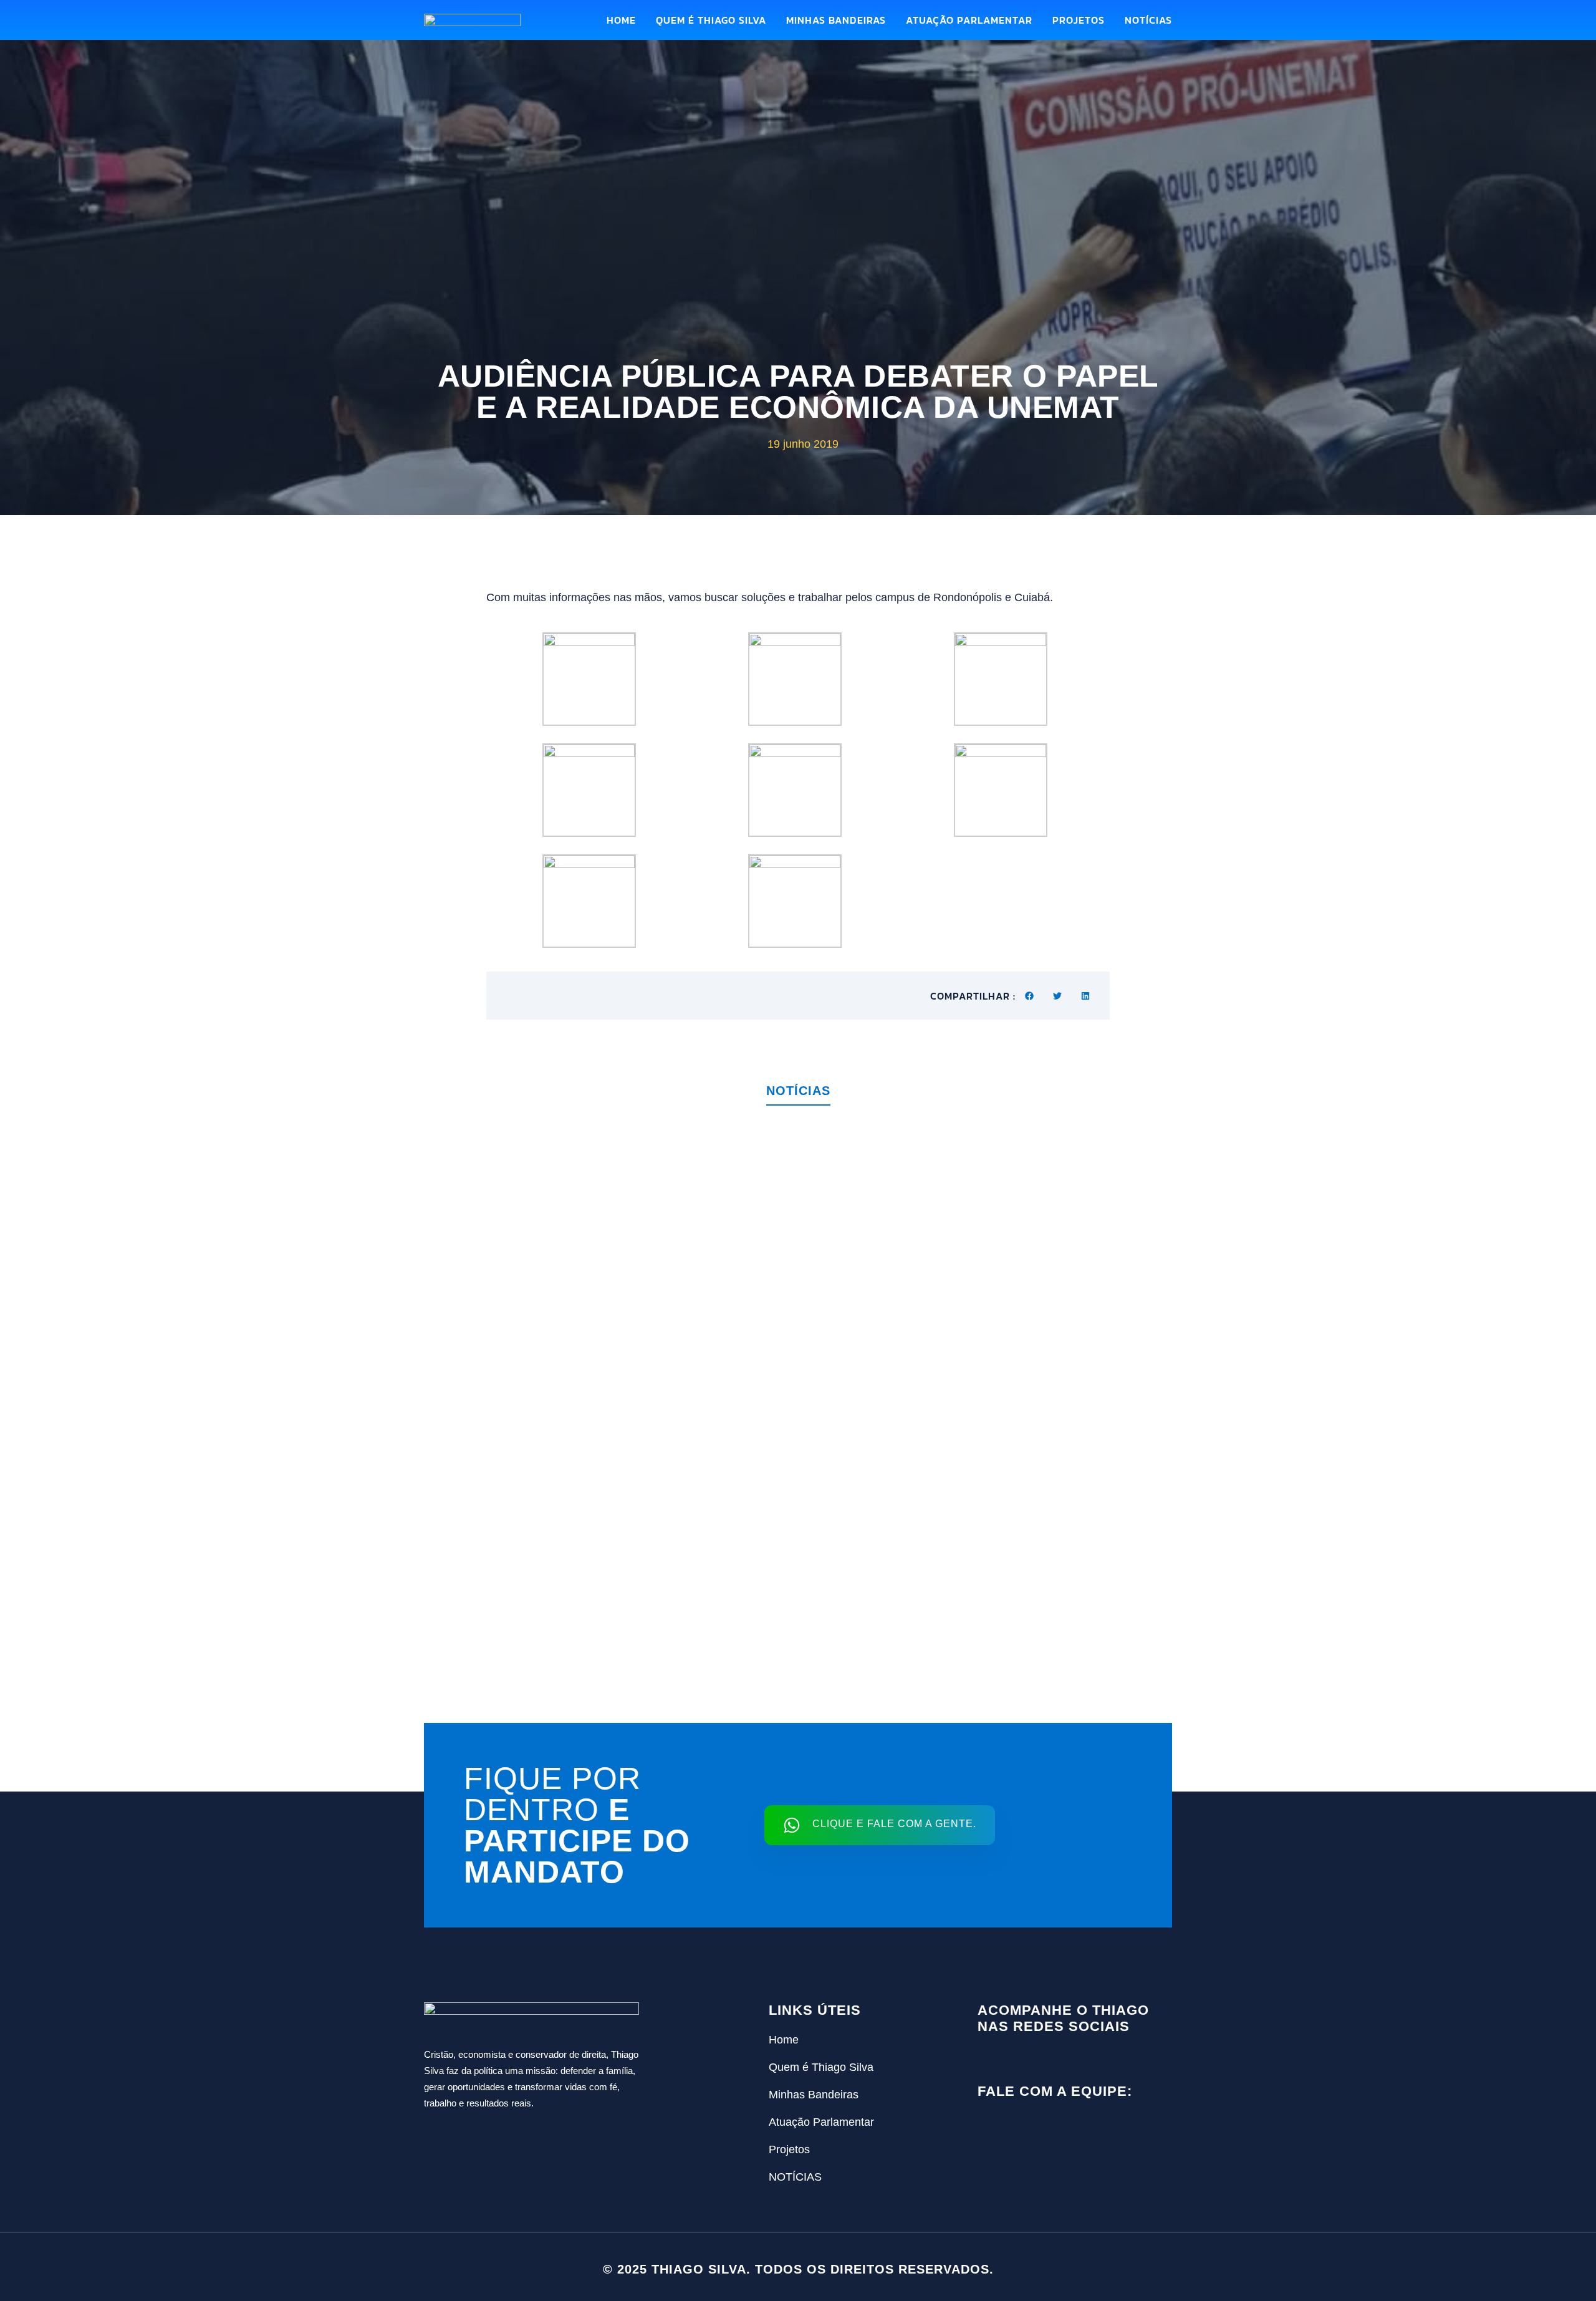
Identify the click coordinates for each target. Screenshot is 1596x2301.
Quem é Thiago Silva (711, 20)
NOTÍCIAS (1148, 20)
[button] (1030, 996)
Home (621, 20)
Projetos (1079, 20)
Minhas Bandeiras (836, 20)
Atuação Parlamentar (969, 20)
